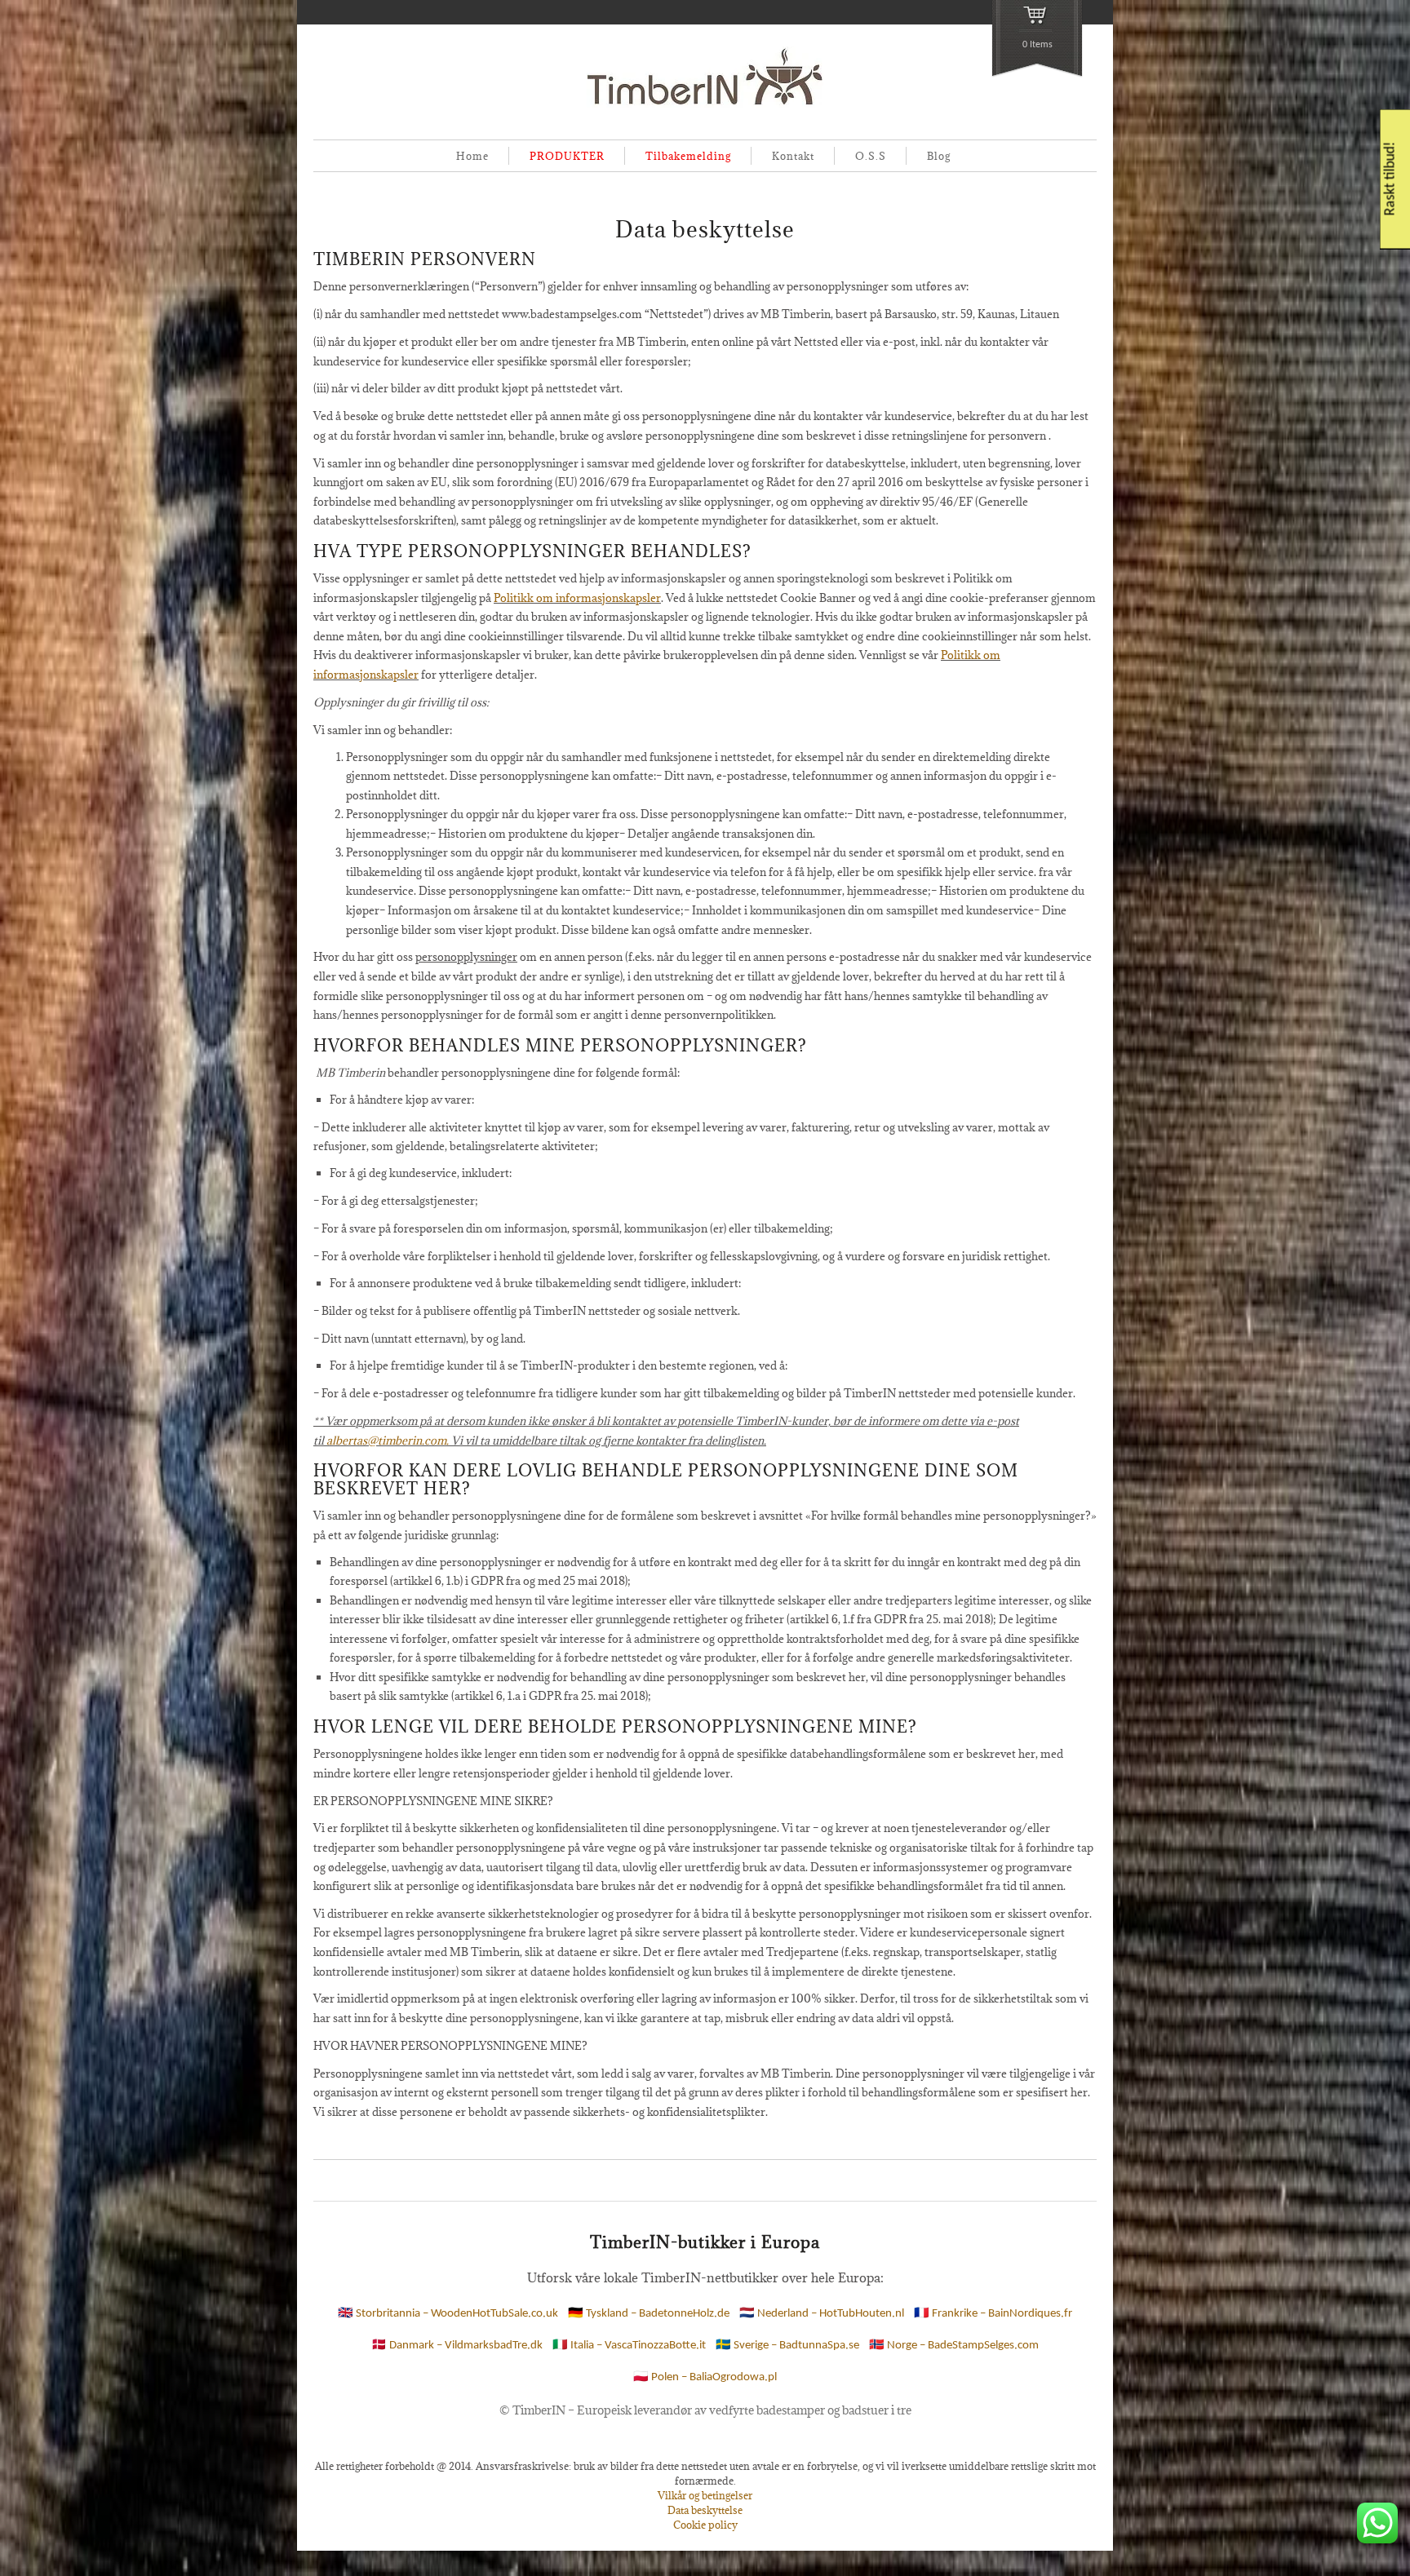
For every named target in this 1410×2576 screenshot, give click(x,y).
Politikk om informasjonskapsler (577, 598)
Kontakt (793, 156)
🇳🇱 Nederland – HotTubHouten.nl (822, 2314)
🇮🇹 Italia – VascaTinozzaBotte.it (629, 2346)
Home (472, 156)
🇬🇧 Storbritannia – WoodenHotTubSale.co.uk (448, 2314)
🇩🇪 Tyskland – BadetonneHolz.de (649, 2314)
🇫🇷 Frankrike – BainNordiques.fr (993, 2314)
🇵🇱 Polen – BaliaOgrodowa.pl (705, 2377)
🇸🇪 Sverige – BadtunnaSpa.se (787, 2346)
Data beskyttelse (705, 2510)
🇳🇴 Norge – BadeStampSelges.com (954, 2346)
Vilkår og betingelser (705, 2495)
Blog (939, 156)
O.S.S (871, 156)
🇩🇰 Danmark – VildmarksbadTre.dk (457, 2346)
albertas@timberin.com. (388, 1441)
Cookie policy (705, 2525)
